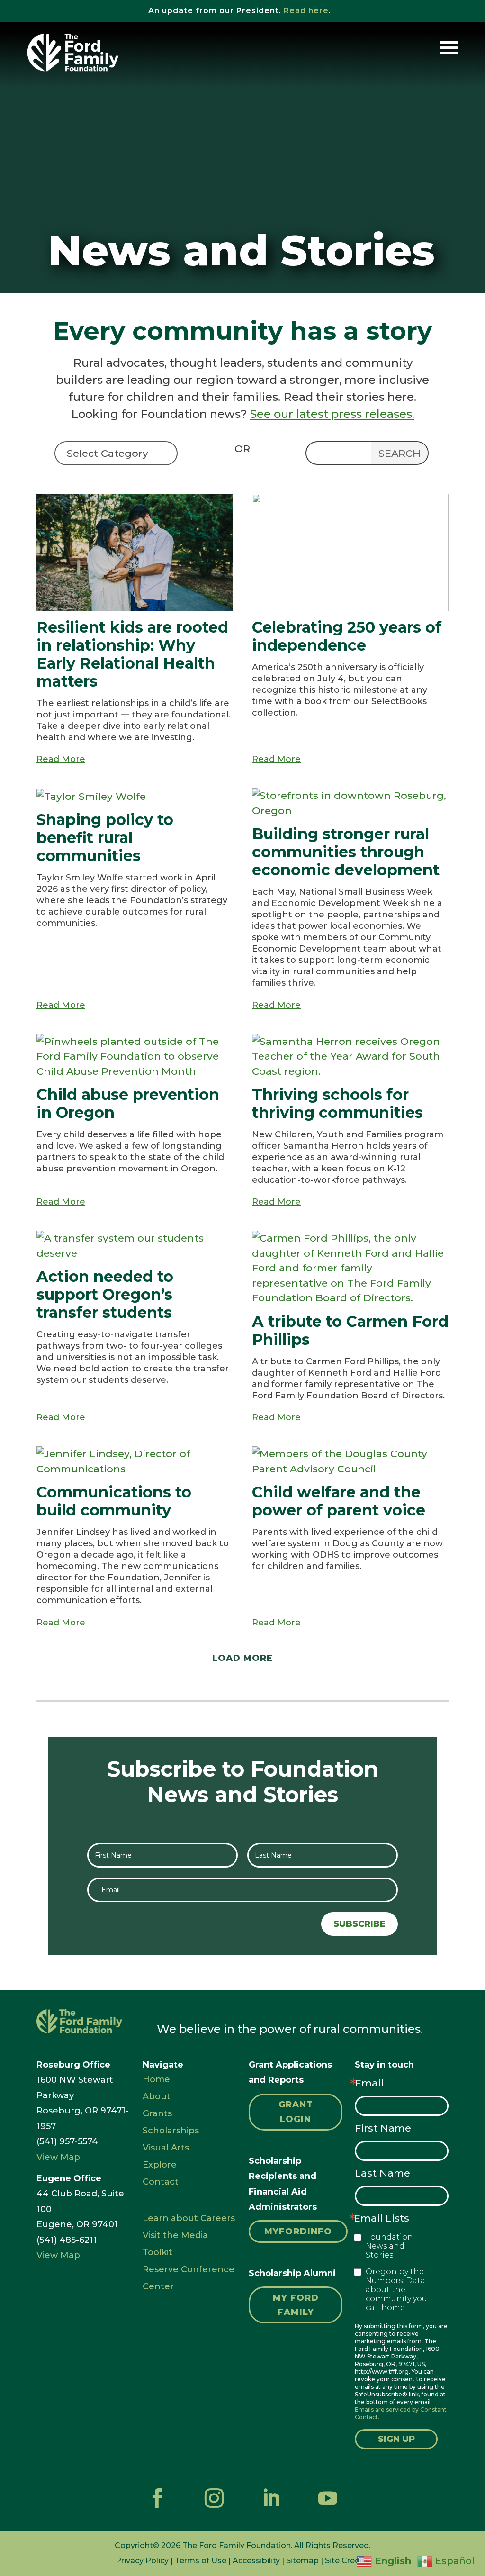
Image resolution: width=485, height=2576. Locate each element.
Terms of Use (201, 2561)
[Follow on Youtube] (328, 2498)
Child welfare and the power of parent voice (339, 1501)
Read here (306, 11)
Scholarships (171, 2131)
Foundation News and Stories (389, 2246)
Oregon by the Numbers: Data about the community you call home (396, 2290)
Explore (160, 2165)
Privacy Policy (142, 2561)
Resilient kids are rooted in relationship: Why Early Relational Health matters (132, 654)
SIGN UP (396, 2439)
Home (156, 2079)
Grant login (296, 2112)
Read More (61, 759)
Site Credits (347, 2561)
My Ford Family (296, 2305)
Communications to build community (114, 1501)
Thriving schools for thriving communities (337, 1103)
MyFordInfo (298, 2231)
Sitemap (302, 2561)
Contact (161, 2182)
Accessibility (256, 2561)
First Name (383, 2128)
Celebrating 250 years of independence (347, 636)
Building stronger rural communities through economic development (346, 852)
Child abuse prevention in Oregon (128, 1103)
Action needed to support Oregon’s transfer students (105, 1294)
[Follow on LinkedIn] (271, 2498)
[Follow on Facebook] (157, 2498)
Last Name (382, 2173)
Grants (157, 2113)
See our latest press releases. (332, 414)
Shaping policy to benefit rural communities (105, 838)
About (157, 2096)
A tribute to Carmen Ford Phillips (350, 1330)
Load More (242, 1658)
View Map (58, 2157)
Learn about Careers (189, 2218)
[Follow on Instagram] (214, 2498)
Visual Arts (166, 2148)
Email (369, 2083)
